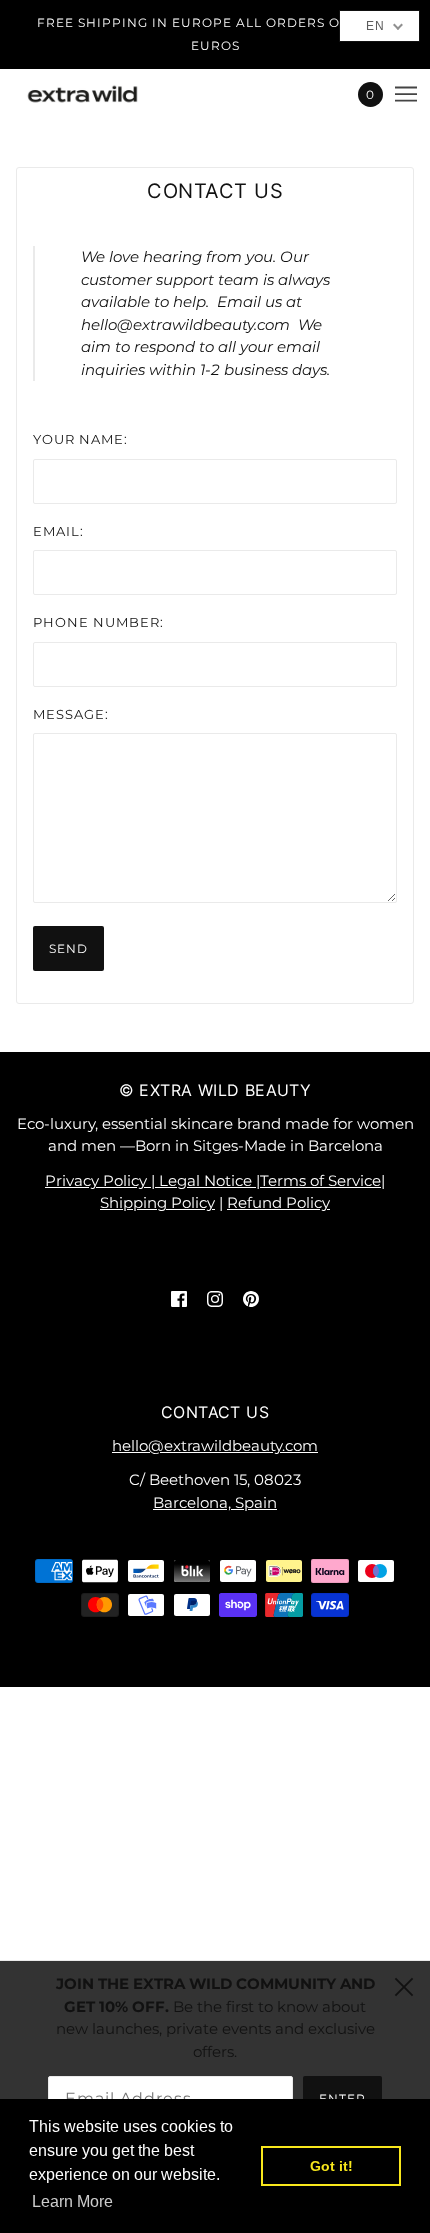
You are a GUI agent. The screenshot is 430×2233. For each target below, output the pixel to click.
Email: (58, 531)
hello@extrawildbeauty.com (215, 1445)
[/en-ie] (102, 94)
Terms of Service (320, 1180)
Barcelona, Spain (215, 1502)
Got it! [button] (331, 2166)
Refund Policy (278, 1202)
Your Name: (80, 439)
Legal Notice (207, 1180)
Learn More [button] (72, 2201)
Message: (71, 714)
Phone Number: (98, 622)
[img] (179, 1298)
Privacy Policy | (102, 1180)
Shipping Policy (157, 1202)
